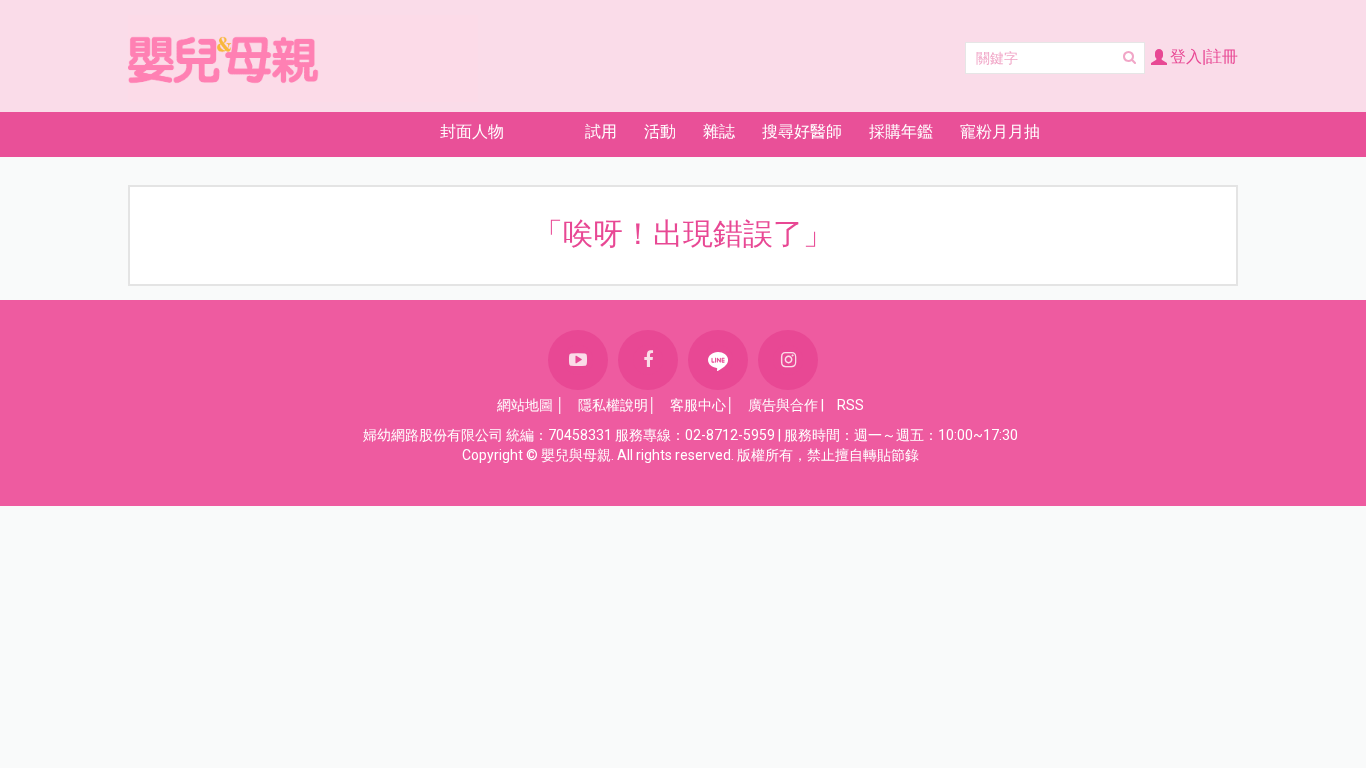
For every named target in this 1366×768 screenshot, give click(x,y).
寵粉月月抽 (1000, 131)
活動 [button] (660, 131)
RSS (850, 405)
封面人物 (472, 131)
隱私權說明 (613, 405)
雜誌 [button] (719, 131)
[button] (355, 131)
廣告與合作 (783, 405)
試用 (601, 131)
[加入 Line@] (718, 360)
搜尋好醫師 (802, 131)
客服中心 (698, 405)
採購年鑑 (901, 131)
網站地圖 (525, 405)
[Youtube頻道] (578, 360)
